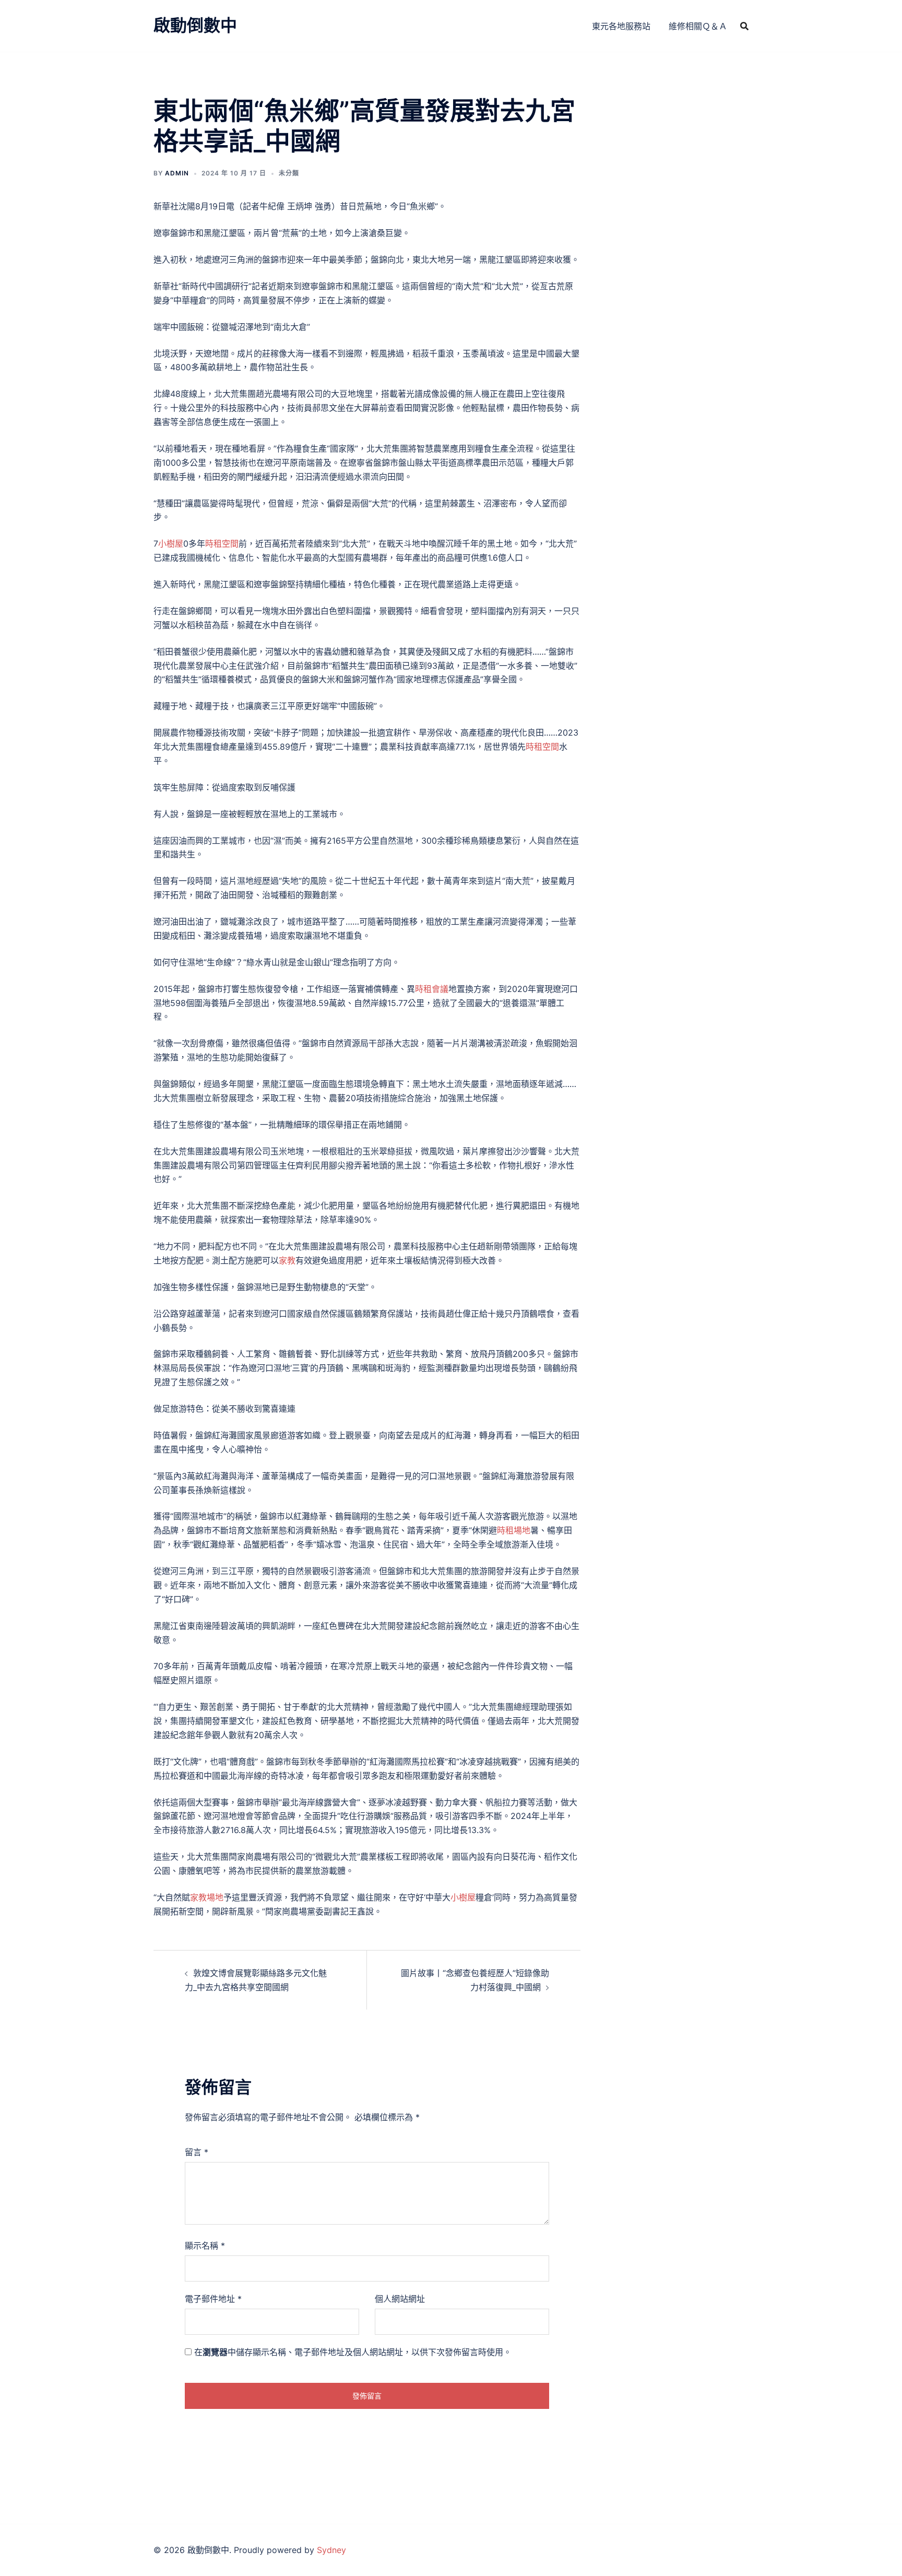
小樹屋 (171, 543)
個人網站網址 (400, 2299)
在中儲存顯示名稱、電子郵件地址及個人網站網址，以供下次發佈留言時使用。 (353, 2352)
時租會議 (432, 989)
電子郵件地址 (213, 2299)
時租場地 (514, 1530)
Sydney (331, 2550)
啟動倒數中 (195, 25)
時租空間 (222, 543)
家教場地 (207, 1897)
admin (177, 173)
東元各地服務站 (621, 26)
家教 (287, 1260)
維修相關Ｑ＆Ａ (698, 26)
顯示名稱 (205, 2246)
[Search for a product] (744, 26)
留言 (197, 2152)
